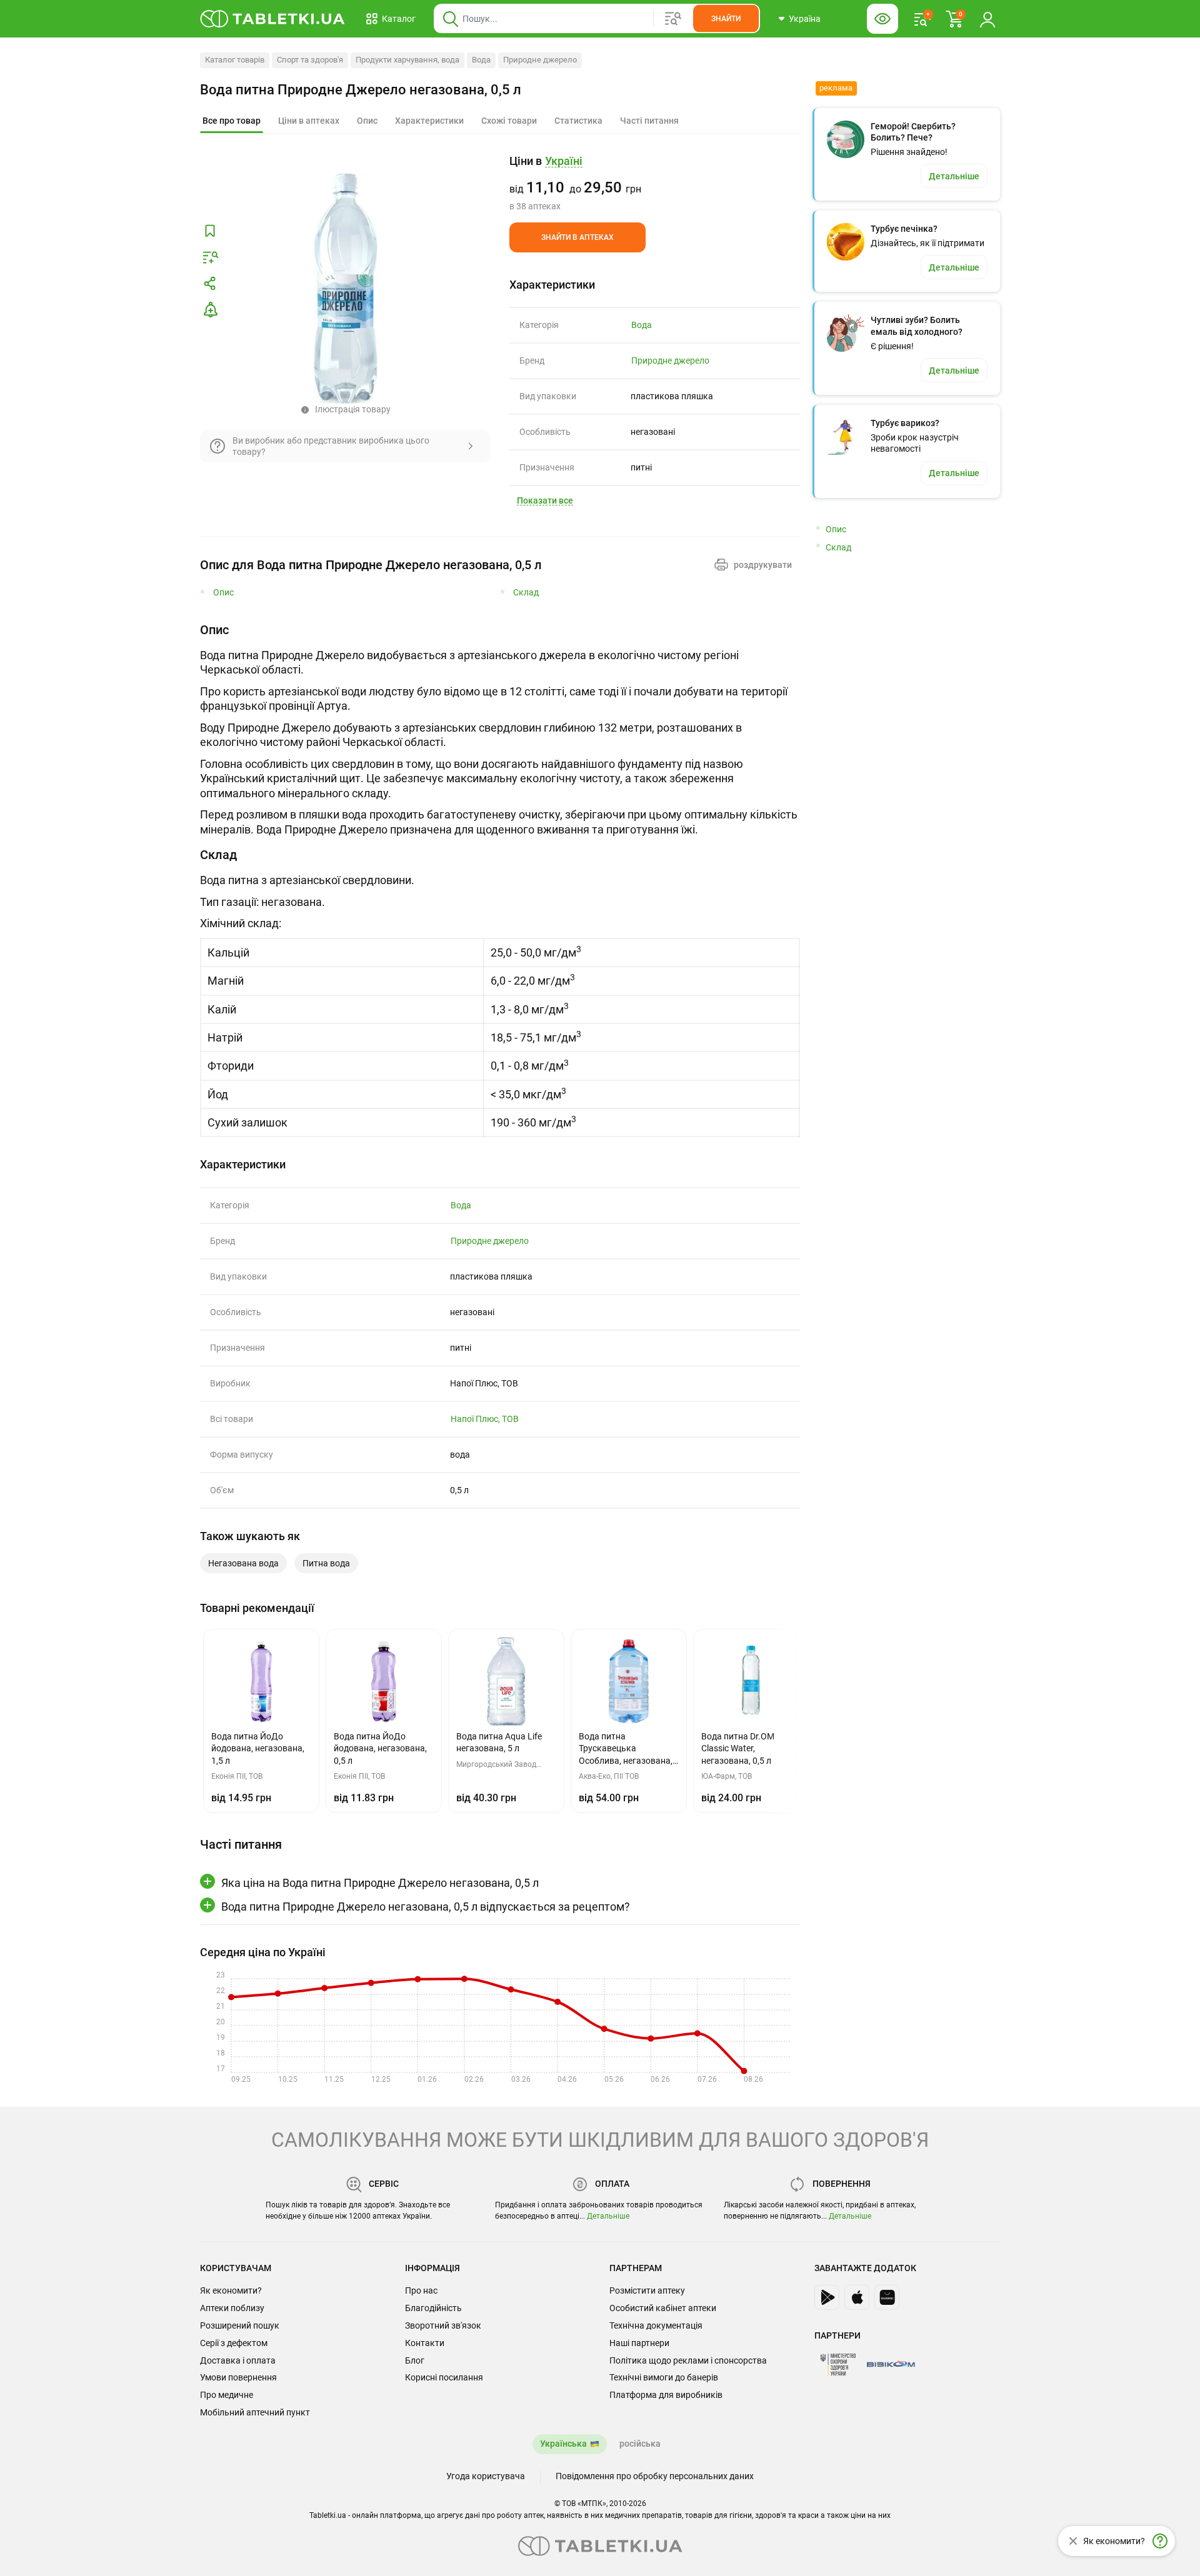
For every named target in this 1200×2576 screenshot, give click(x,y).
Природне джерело (540, 60)
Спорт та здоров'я (310, 60)
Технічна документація (656, 2325)
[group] (655, 183)
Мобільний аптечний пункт (255, 2412)
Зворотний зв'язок (443, 2325)
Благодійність (433, 2308)
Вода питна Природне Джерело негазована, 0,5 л (361, 90)
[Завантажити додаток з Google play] (827, 2297)
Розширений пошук (240, 2325)
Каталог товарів (235, 60)
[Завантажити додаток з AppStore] (857, 2297)
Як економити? (231, 2290)
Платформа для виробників (666, 2395)
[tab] (232, 121)
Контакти (425, 2343)
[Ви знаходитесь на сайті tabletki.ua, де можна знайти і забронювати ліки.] (273, 19)
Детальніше (608, 2216)
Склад (526, 593)
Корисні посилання (444, 2377)
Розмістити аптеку (647, 2290)
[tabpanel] (500, 729)
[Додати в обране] (210, 231)
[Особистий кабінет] (987, 19)
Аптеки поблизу (232, 2308)
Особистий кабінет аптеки (663, 2308)
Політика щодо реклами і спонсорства (688, 2360)
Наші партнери (639, 2343)
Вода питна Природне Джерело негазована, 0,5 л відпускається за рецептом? (426, 1907)
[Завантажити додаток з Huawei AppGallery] (887, 2297)
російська (640, 2444)
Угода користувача (486, 2476)
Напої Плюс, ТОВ (485, 1419)
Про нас (421, 2290)
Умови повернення (238, 2377)
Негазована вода (243, 1563)
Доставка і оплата (238, 2360)
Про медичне (227, 2395)
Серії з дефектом (234, 2343)
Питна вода (326, 1563)
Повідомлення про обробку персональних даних (655, 2476)
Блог (415, 2360)
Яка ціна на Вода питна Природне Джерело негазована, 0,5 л (380, 1883)
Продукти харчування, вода (407, 60)
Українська (563, 2444)
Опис (223, 593)
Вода (481, 60)
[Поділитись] (210, 284)
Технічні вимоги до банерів (664, 2377)
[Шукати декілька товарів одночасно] (673, 19)
